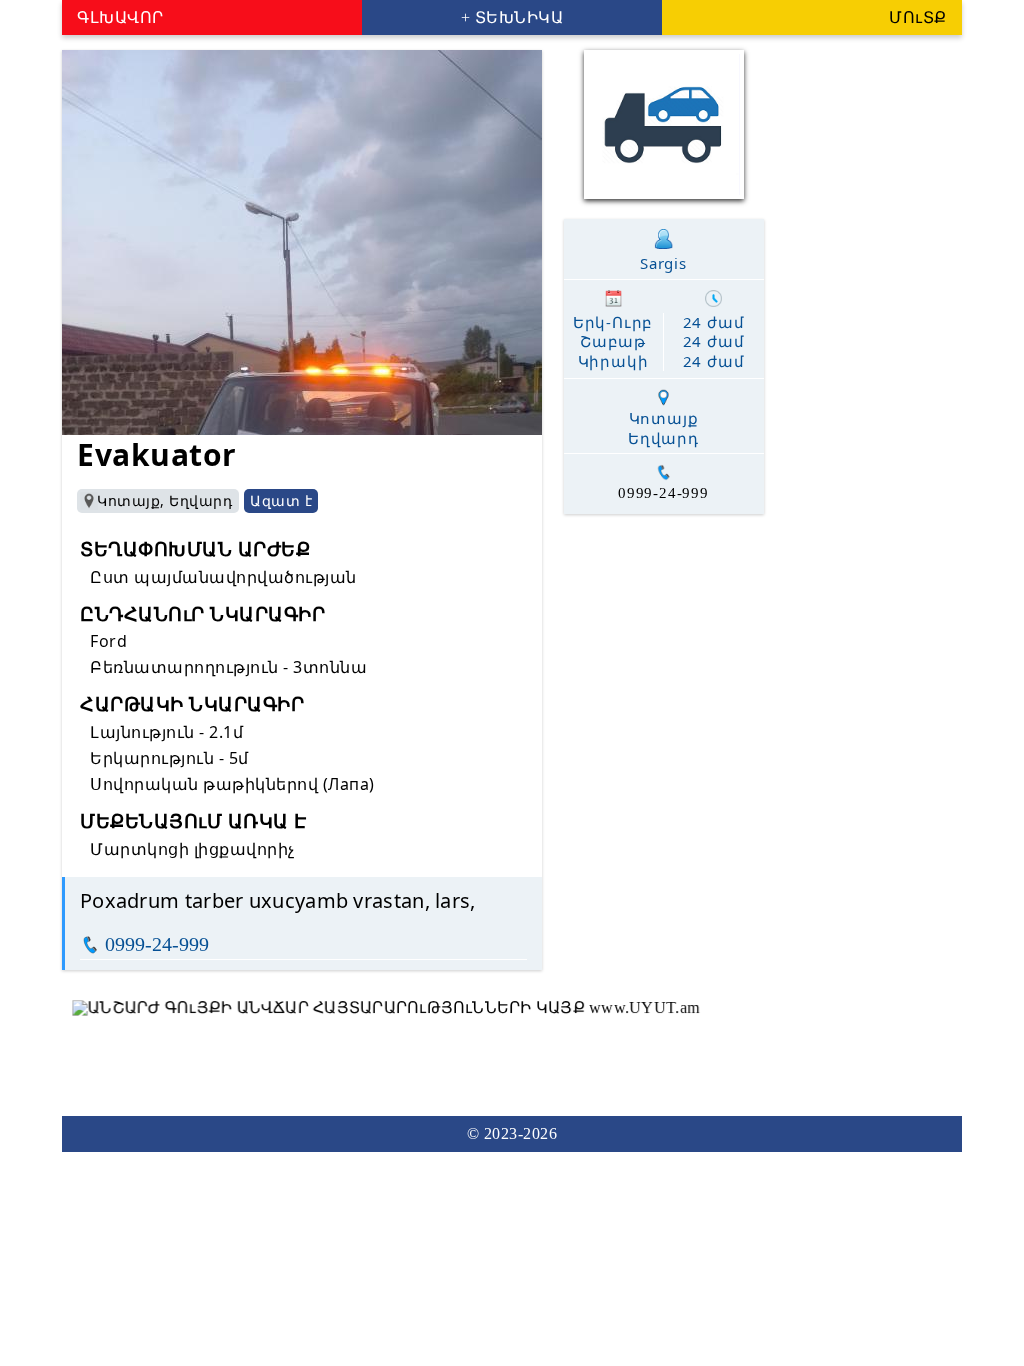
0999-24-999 (157, 944)
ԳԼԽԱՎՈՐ (120, 17)
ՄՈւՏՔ (918, 17)
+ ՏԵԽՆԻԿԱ (512, 17)
